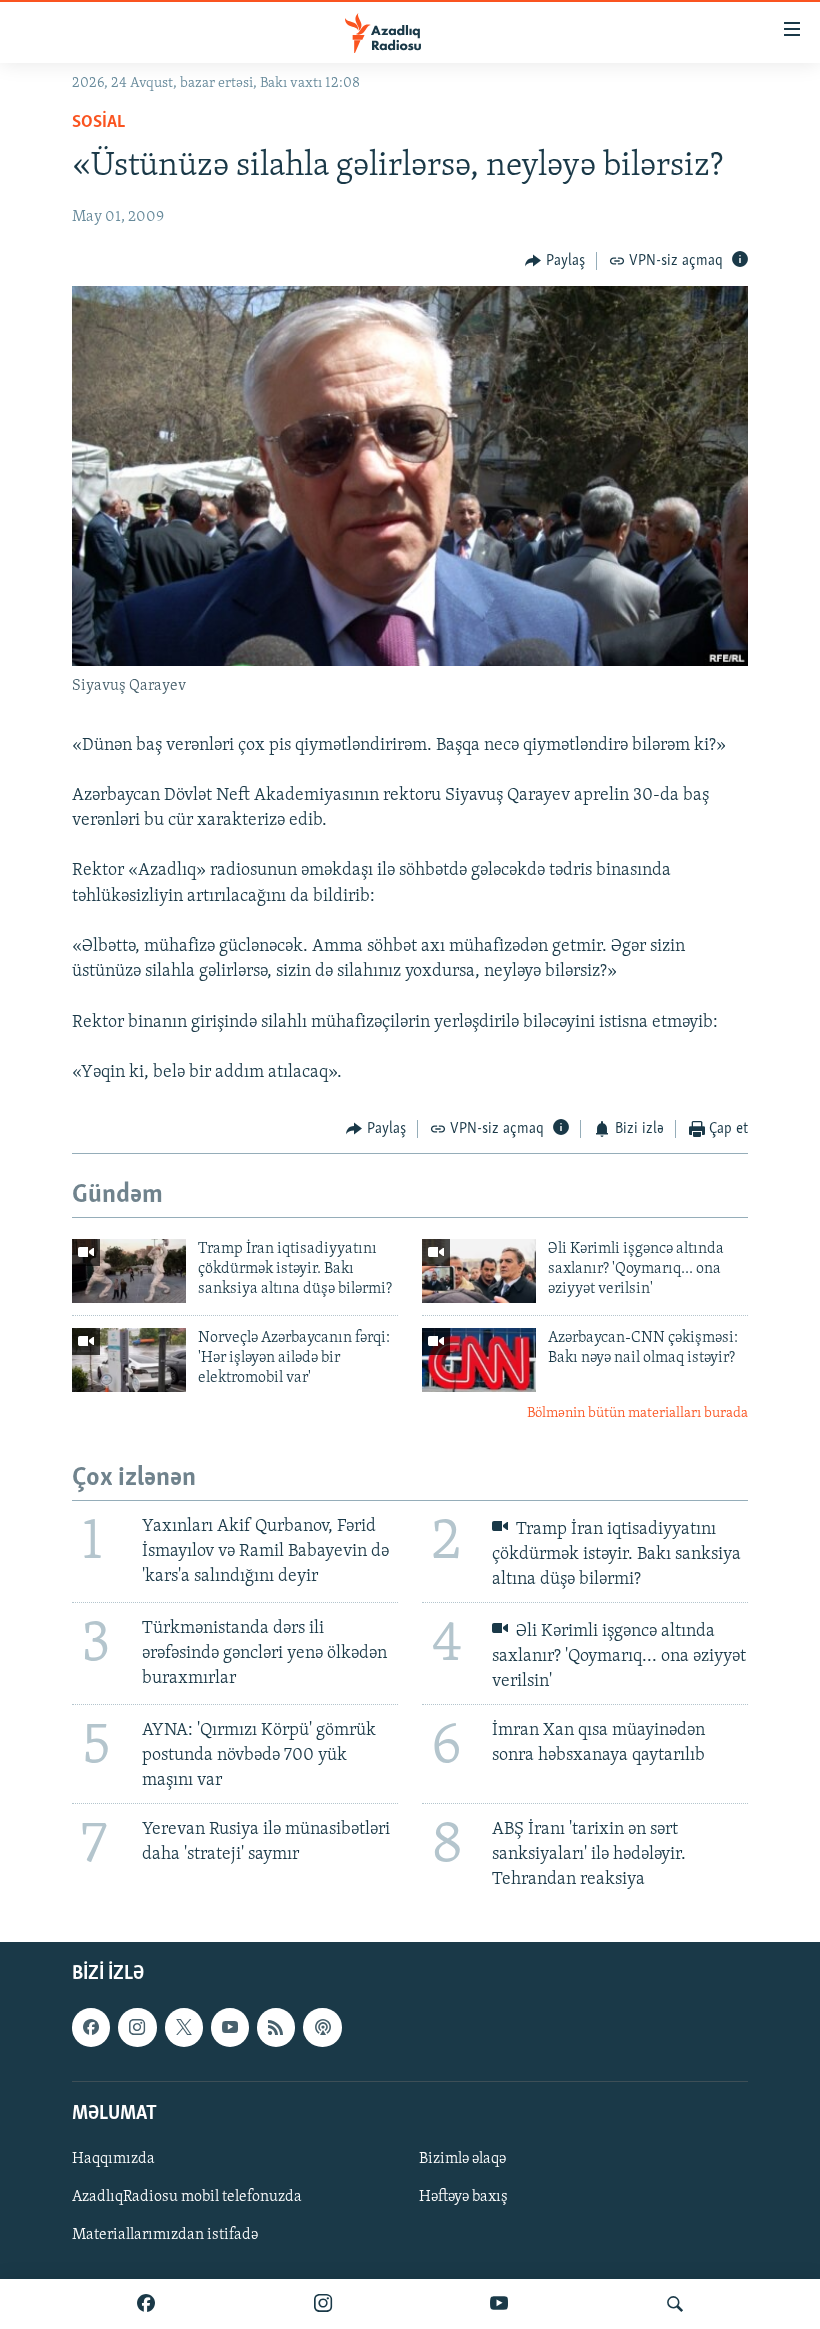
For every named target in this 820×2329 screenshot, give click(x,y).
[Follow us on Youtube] (230, 2028)
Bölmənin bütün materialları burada (637, 1413)
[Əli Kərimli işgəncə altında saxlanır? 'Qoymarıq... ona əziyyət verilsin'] (479, 1271)
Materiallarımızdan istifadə (165, 2236)
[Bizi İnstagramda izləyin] (323, 2304)
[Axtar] (675, 2304)
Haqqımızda (113, 2159)
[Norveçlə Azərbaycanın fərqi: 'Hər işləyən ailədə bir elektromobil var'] (129, 1360)
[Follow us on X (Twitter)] (184, 2028)
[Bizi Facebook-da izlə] (146, 2304)
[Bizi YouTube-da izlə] (499, 2304)
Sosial (98, 123)
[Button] (555, 261)
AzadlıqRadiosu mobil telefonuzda (187, 2197)
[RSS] (276, 2028)
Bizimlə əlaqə (462, 2159)
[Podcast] (322, 2028)
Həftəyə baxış (463, 2197)
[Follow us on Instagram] (137, 2028)
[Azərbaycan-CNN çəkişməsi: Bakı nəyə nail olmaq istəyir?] (479, 1360)
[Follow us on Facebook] (91, 2028)
